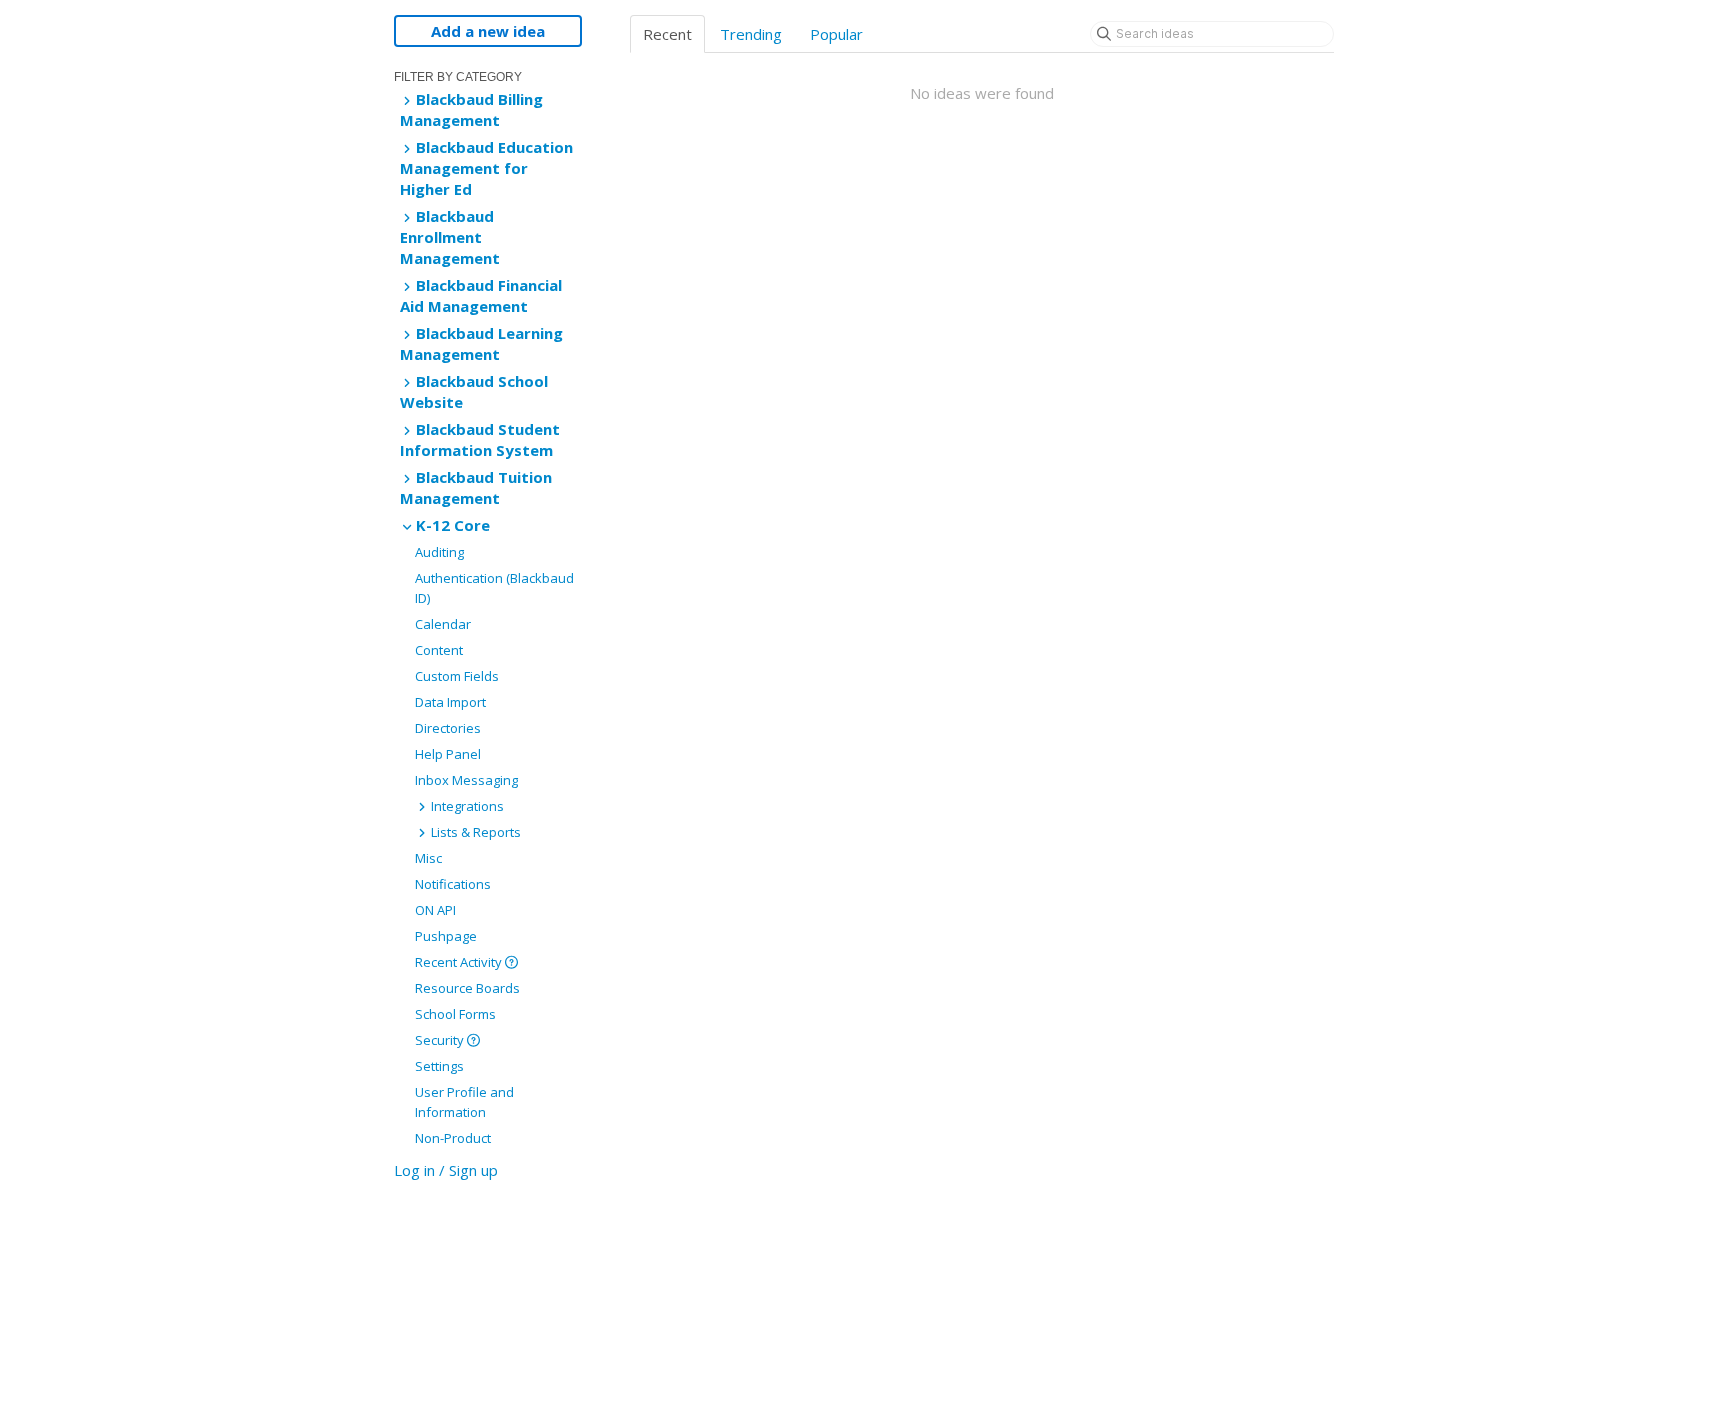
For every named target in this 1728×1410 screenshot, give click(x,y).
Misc (428, 858)
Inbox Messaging (466, 780)
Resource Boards (467, 988)
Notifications (453, 884)
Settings (439, 1066)
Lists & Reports (474, 832)
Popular (836, 34)
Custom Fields (457, 676)
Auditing (439, 552)
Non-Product (453, 1138)
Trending (751, 34)
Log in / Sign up (446, 1170)
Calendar (443, 624)
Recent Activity (460, 962)
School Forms (455, 1014)
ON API (435, 910)
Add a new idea (488, 31)
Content (439, 650)
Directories (448, 728)
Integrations (466, 806)
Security (441, 1040)
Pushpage (446, 936)
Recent (667, 34)
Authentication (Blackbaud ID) (494, 588)
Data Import (450, 702)
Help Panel (448, 754)
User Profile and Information (464, 1102)
